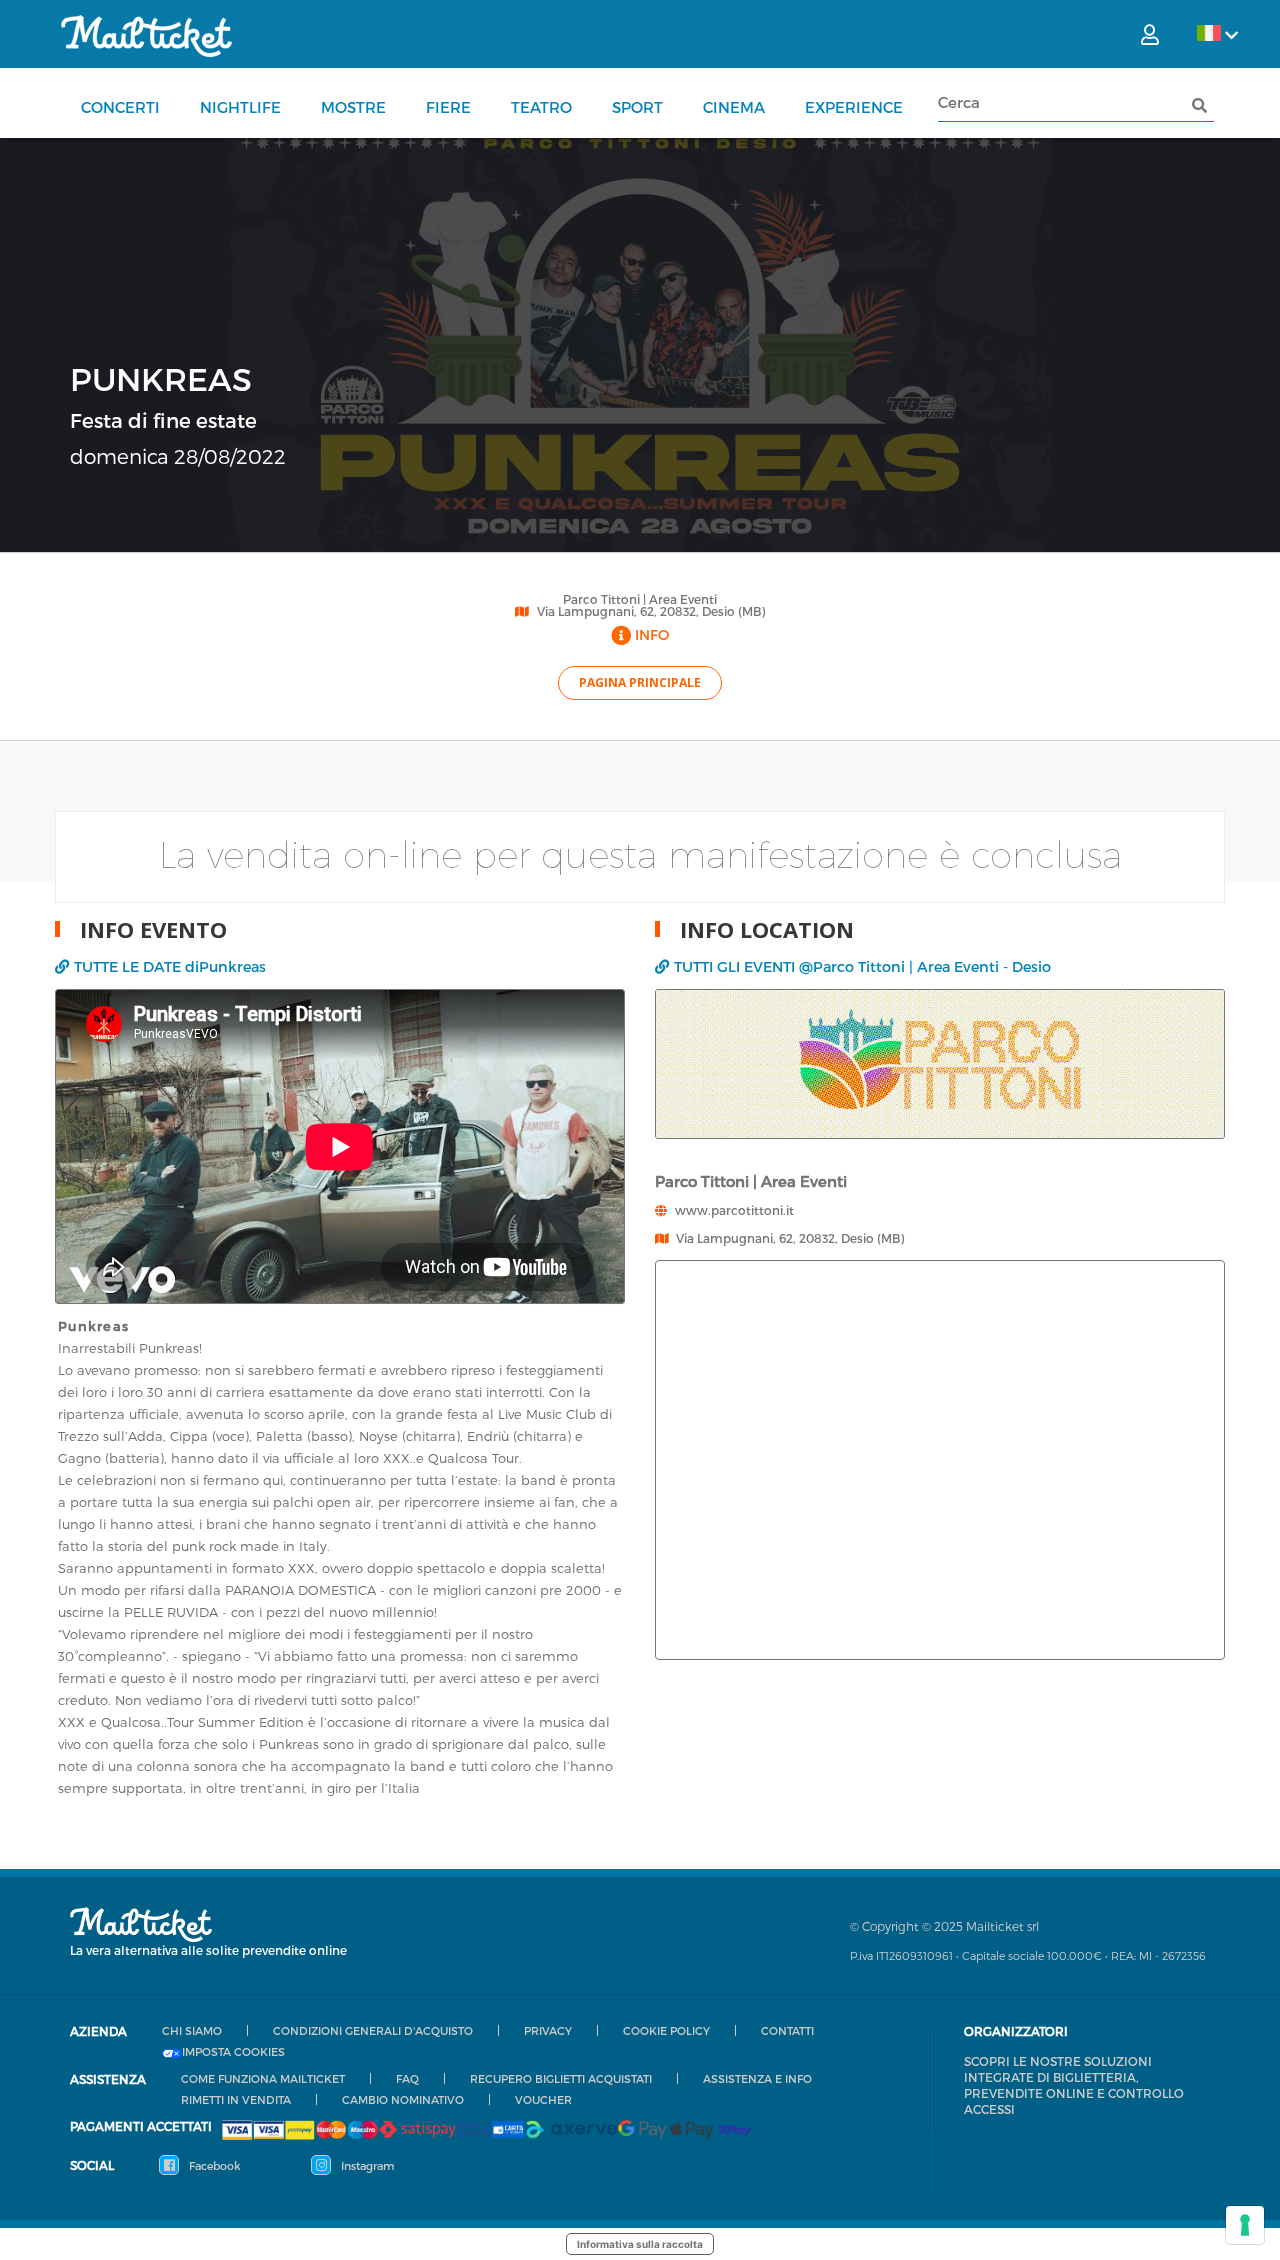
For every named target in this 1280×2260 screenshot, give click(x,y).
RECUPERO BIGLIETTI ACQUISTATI (561, 2078)
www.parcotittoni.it (734, 1210)
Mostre (353, 107)
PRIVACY (548, 2030)
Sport (637, 107)
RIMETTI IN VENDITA (236, 2099)
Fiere (448, 107)
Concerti (120, 107)
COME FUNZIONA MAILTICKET (263, 2078)
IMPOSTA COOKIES (233, 2052)
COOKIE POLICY (666, 2030)
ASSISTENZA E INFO (757, 2078)
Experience (854, 107)
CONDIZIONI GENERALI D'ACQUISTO (373, 2030)
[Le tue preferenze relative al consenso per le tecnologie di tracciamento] (1245, 2225)
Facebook (213, 2165)
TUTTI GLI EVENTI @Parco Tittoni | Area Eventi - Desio (862, 966)
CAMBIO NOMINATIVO (403, 2099)
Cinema (734, 107)
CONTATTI (787, 2030)
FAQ (407, 2078)
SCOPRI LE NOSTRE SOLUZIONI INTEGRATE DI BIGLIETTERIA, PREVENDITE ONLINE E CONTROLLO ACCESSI (1074, 2085)
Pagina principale (640, 682)
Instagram (366, 2165)
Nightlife (240, 107)
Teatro (541, 107)
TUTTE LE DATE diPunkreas (170, 966)
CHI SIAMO (192, 2030)
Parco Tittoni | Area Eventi (640, 599)
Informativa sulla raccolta (640, 2244)
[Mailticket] (146, 36)
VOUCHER (543, 2099)
